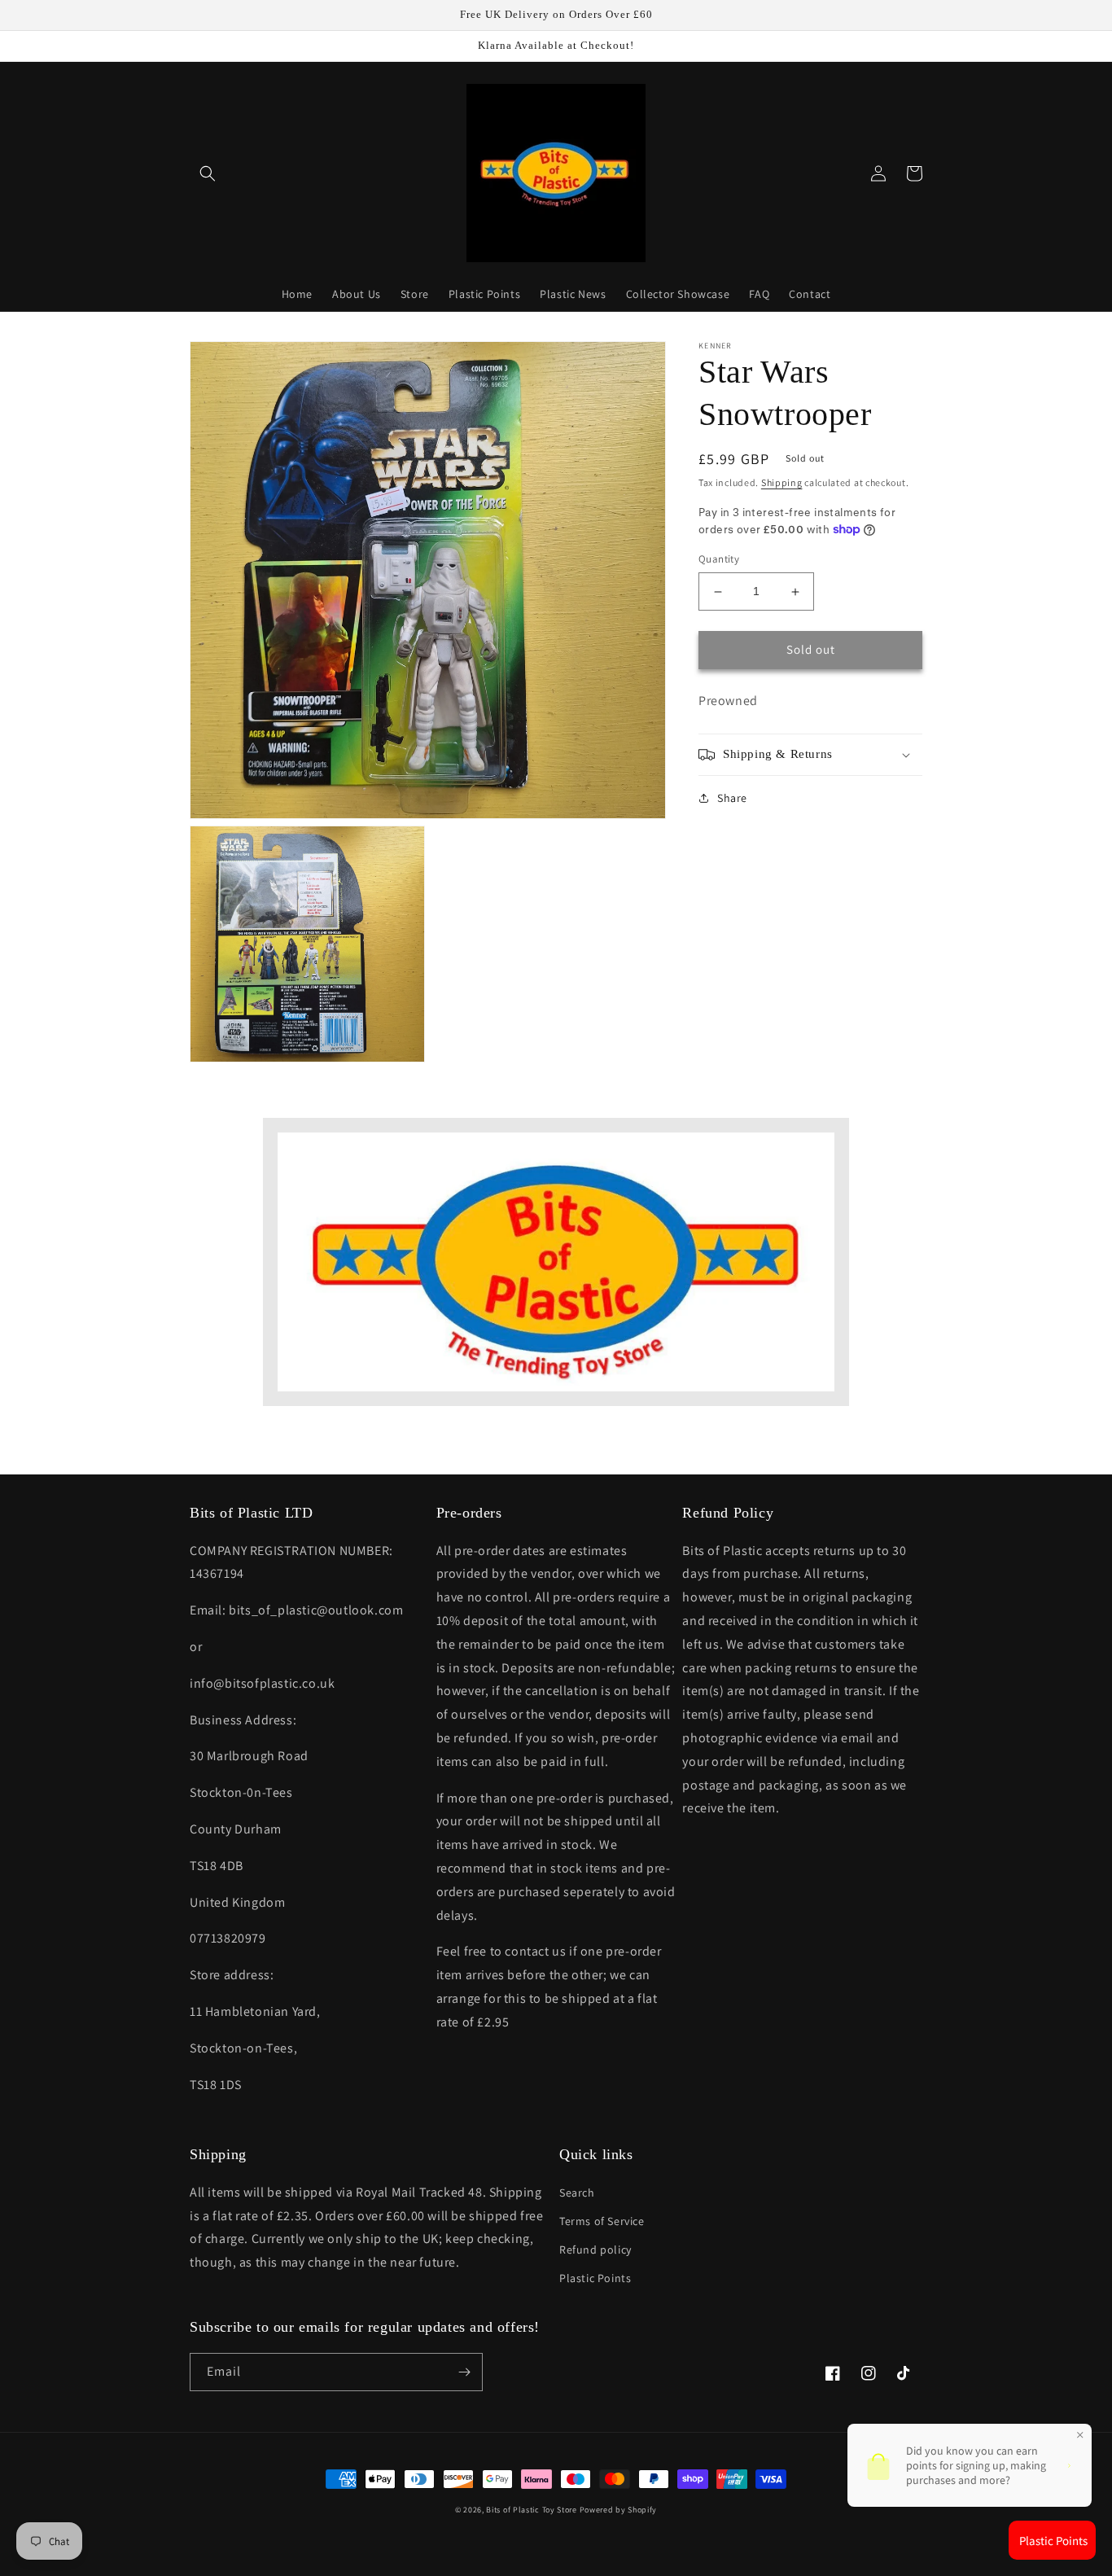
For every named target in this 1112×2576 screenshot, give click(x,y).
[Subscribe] (464, 2372)
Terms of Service (602, 2221)
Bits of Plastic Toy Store (532, 2510)
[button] (208, 173)
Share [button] (732, 798)
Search (577, 2193)
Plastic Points (595, 2278)
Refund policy (595, 2250)
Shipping (782, 482)
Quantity (719, 560)
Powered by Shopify (619, 2510)
